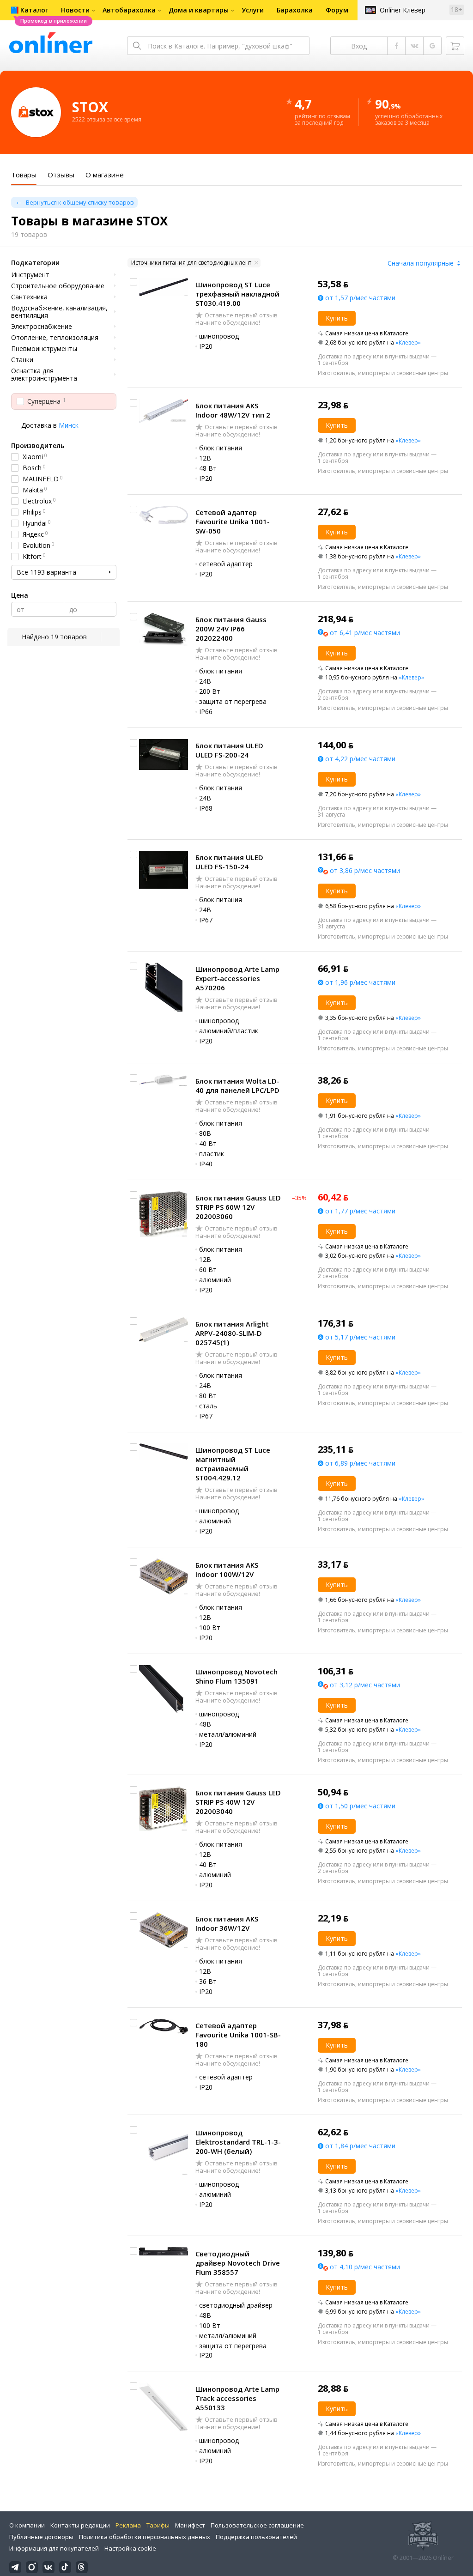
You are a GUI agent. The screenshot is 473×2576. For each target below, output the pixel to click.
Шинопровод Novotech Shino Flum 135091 (236, 1676)
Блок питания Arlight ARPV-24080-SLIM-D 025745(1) (232, 1333)
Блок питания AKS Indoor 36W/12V (227, 1923)
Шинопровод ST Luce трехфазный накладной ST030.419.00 (237, 294)
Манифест (190, 2525)
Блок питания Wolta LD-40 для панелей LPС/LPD (237, 1085)
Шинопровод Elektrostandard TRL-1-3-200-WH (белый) (238, 2142)
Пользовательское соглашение (257, 2525)
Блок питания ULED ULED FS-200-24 (229, 750)
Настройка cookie (130, 2548)
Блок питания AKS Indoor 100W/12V (227, 1570)
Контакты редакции (80, 2525)
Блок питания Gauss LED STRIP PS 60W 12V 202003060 (238, 1207)
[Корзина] (455, 46)
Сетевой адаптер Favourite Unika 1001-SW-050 (233, 521)
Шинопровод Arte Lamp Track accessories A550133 (237, 2398)
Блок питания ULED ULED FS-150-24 (229, 862)
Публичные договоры (41, 2537)
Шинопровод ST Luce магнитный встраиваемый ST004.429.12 (233, 1464)
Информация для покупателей (54, 2548)
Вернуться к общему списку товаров (80, 202)
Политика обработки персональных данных (145, 2537)
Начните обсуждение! (228, 322)
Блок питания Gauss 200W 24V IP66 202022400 (231, 629)
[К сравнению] (133, 282)
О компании (27, 2525)
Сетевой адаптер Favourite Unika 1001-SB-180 (238, 2035)
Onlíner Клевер (403, 10)
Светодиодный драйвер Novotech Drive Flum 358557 (238, 2263)
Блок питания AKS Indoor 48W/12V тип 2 (233, 410)
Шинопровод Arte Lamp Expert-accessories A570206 (237, 978)
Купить (337, 318)
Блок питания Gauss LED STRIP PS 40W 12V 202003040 (238, 1802)
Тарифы (158, 2525)
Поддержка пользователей (256, 2537)
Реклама (128, 2525)
